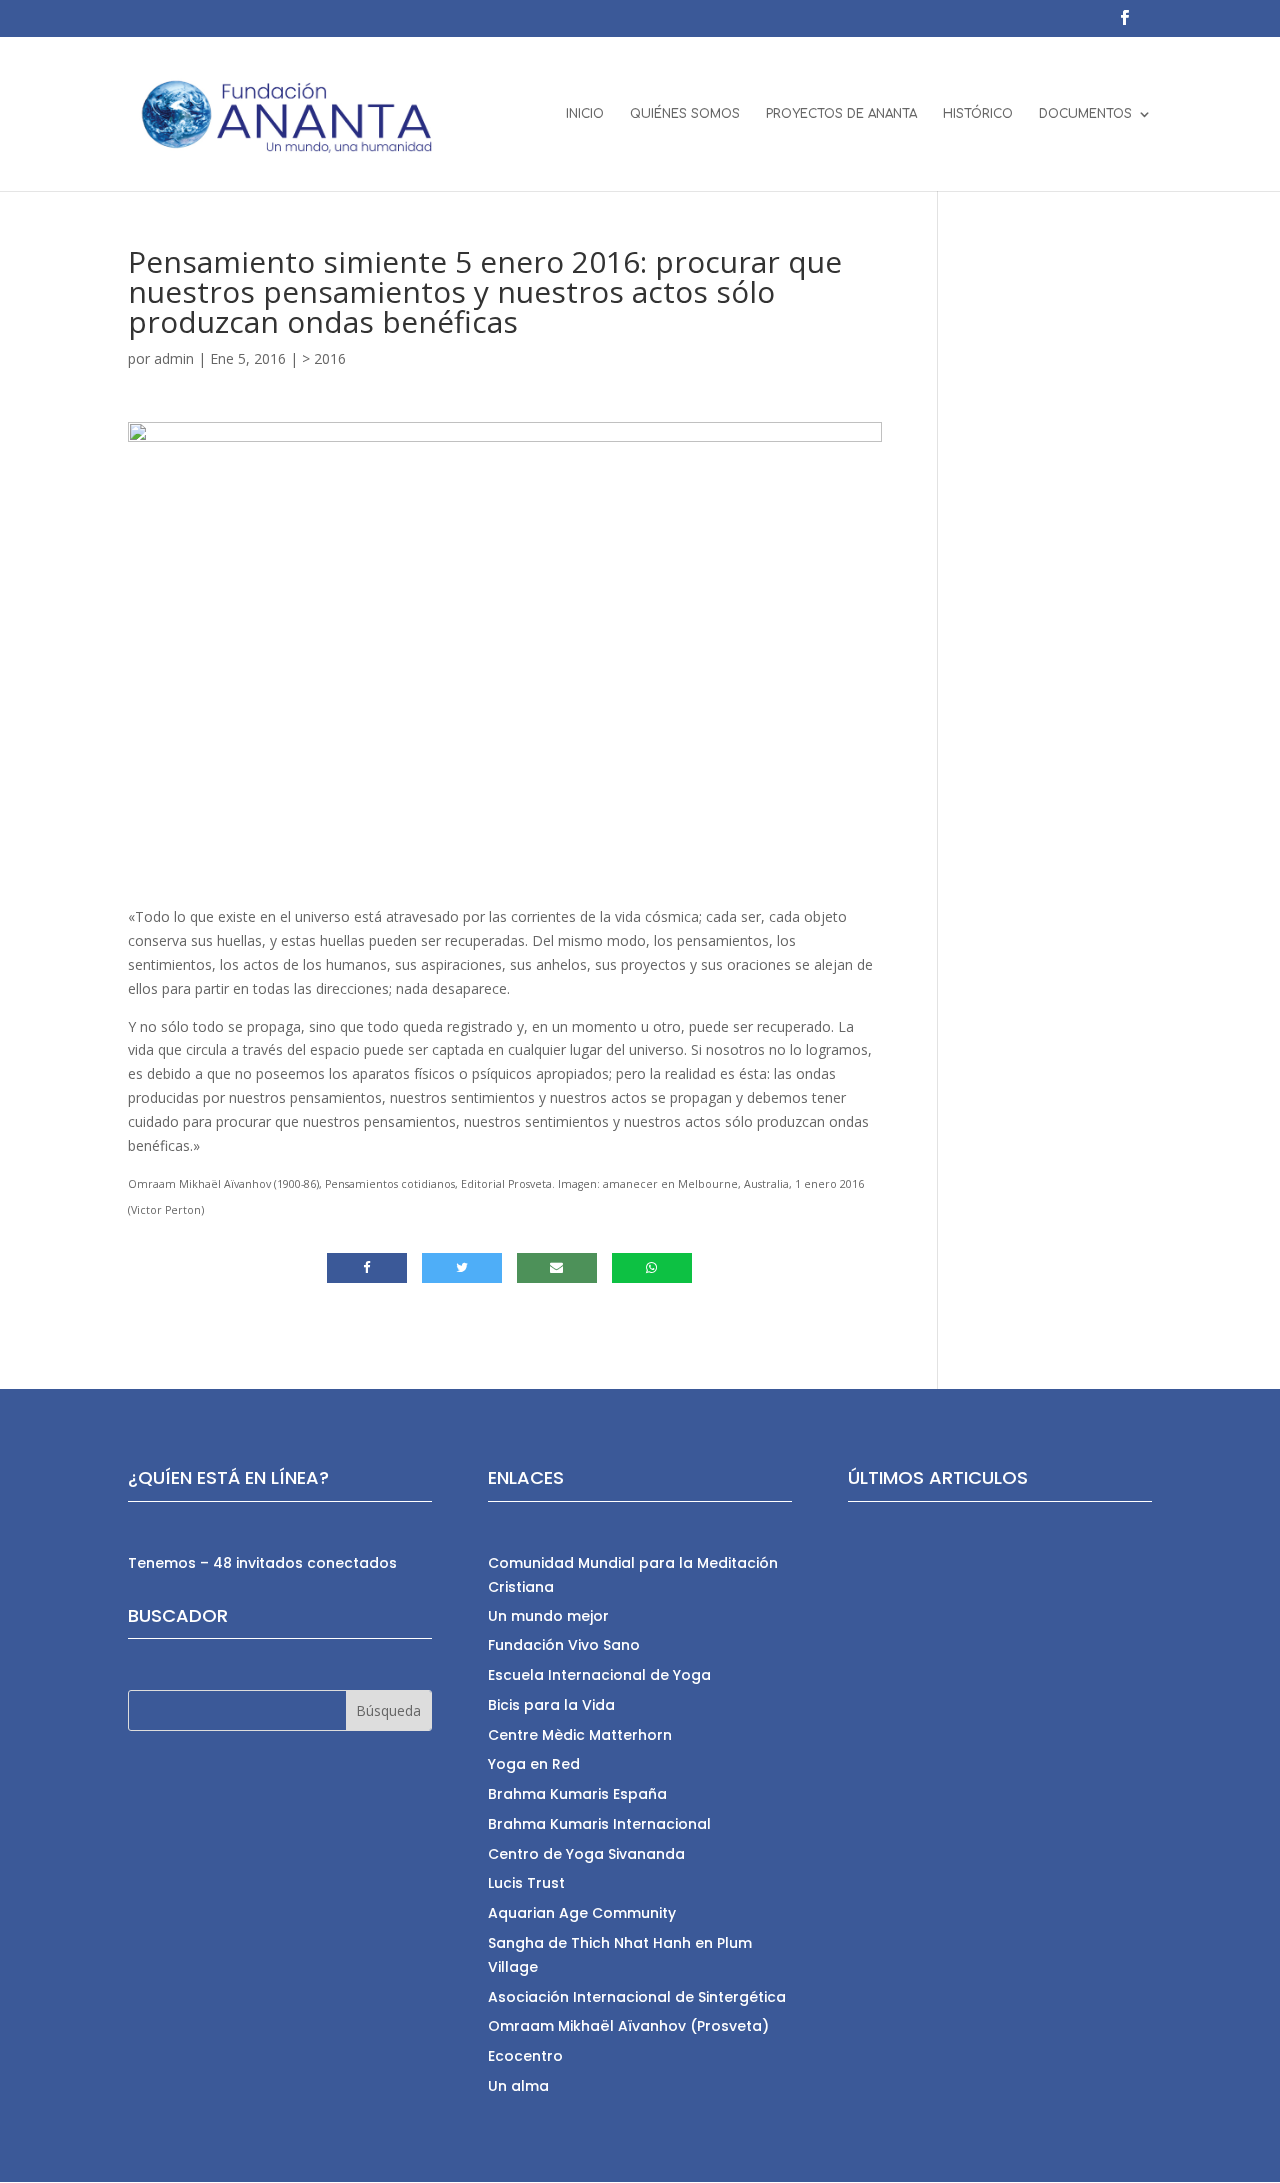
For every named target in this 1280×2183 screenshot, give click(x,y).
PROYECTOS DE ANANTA (841, 114)
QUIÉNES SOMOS (685, 114)
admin (174, 358)
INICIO (585, 114)
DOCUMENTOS (1085, 114)
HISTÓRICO (978, 114)
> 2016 (324, 358)
